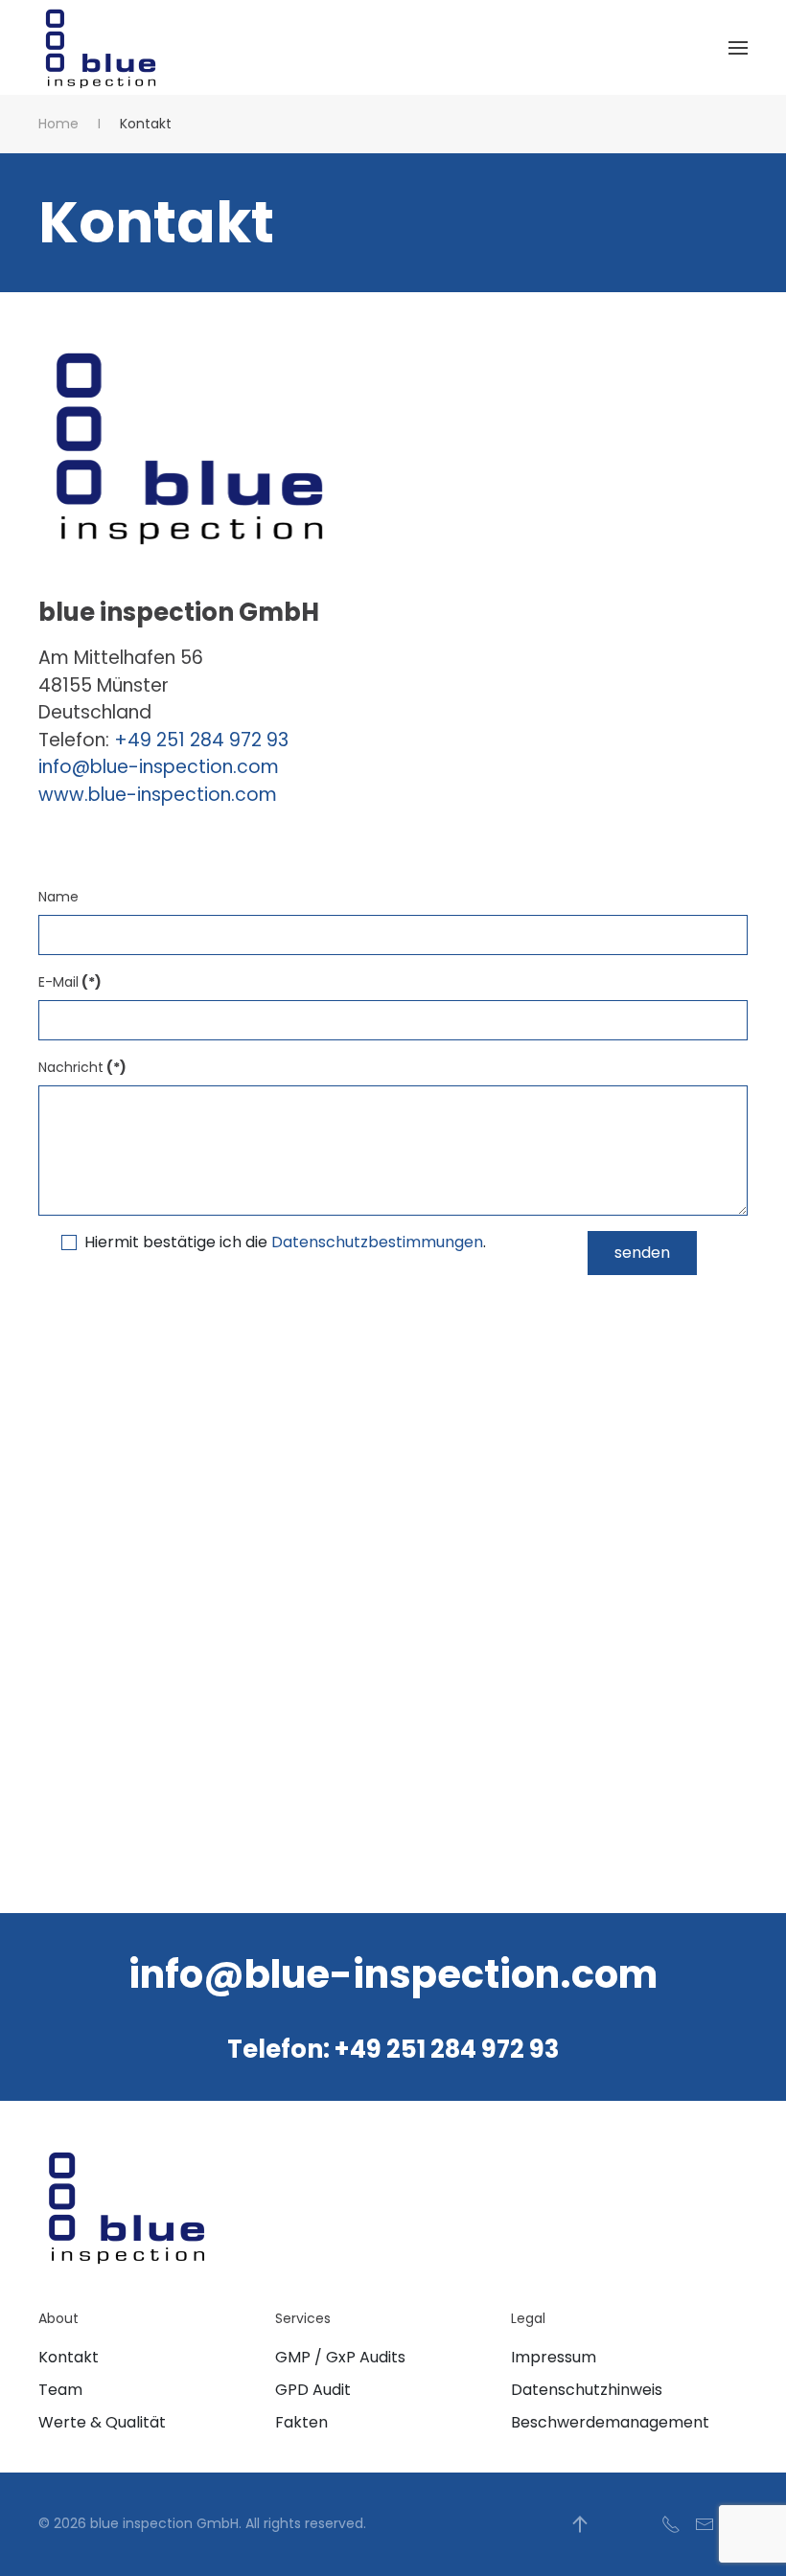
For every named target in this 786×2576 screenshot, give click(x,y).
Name (58, 897)
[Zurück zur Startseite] (102, 47)
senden (642, 1253)
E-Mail (70, 982)
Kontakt (69, 2357)
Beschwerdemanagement (610, 2422)
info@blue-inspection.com (159, 767)
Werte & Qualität (102, 2422)
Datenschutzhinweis (587, 2390)
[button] (738, 47)
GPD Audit (313, 2390)
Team (60, 2390)
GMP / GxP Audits (340, 2357)
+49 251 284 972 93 (201, 740)
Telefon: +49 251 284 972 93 (393, 2049)
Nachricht (82, 1067)
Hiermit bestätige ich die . (285, 1242)
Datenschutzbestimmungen (377, 1242)
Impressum (554, 2357)
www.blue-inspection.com (158, 795)
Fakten (301, 2422)
